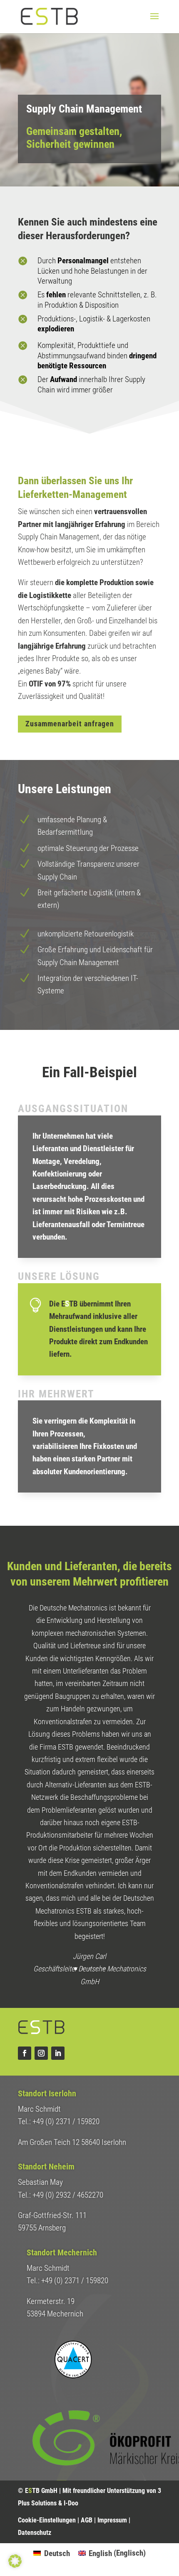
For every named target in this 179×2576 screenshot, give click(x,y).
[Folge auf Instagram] (41, 2053)
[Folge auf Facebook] (25, 2053)
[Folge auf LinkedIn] (58, 2053)
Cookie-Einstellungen (47, 2520)
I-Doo (71, 2503)
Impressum (112, 2520)
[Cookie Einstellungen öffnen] (15, 2565)
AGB (87, 2520)
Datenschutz (35, 2533)
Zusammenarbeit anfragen (70, 724)
